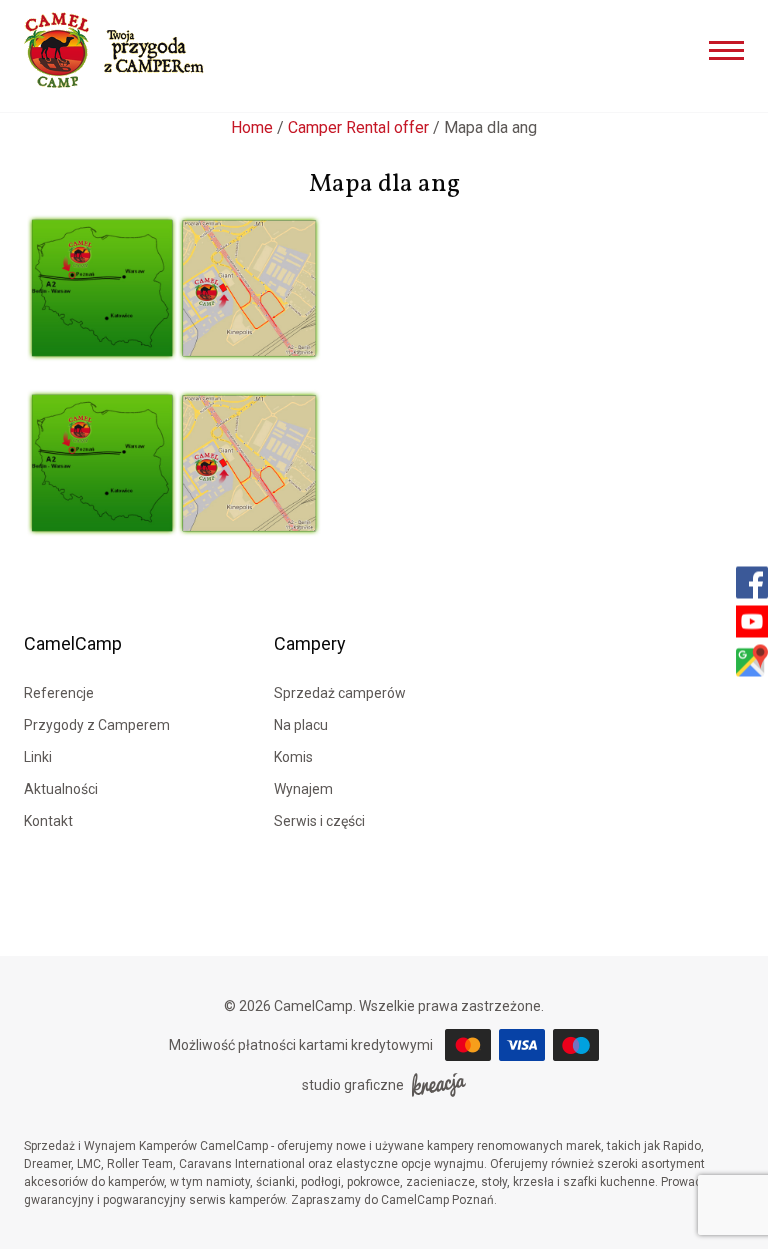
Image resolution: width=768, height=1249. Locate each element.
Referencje (59, 693)
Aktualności (61, 789)
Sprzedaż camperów (340, 693)
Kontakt (48, 821)
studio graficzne (353, 1085)
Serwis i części (319, 821)
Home (252, 127)
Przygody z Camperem (97, 725)
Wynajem (303, 789)
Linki (38, 757)
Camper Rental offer (358, 127)
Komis (293, 757)
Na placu (301, 725)
